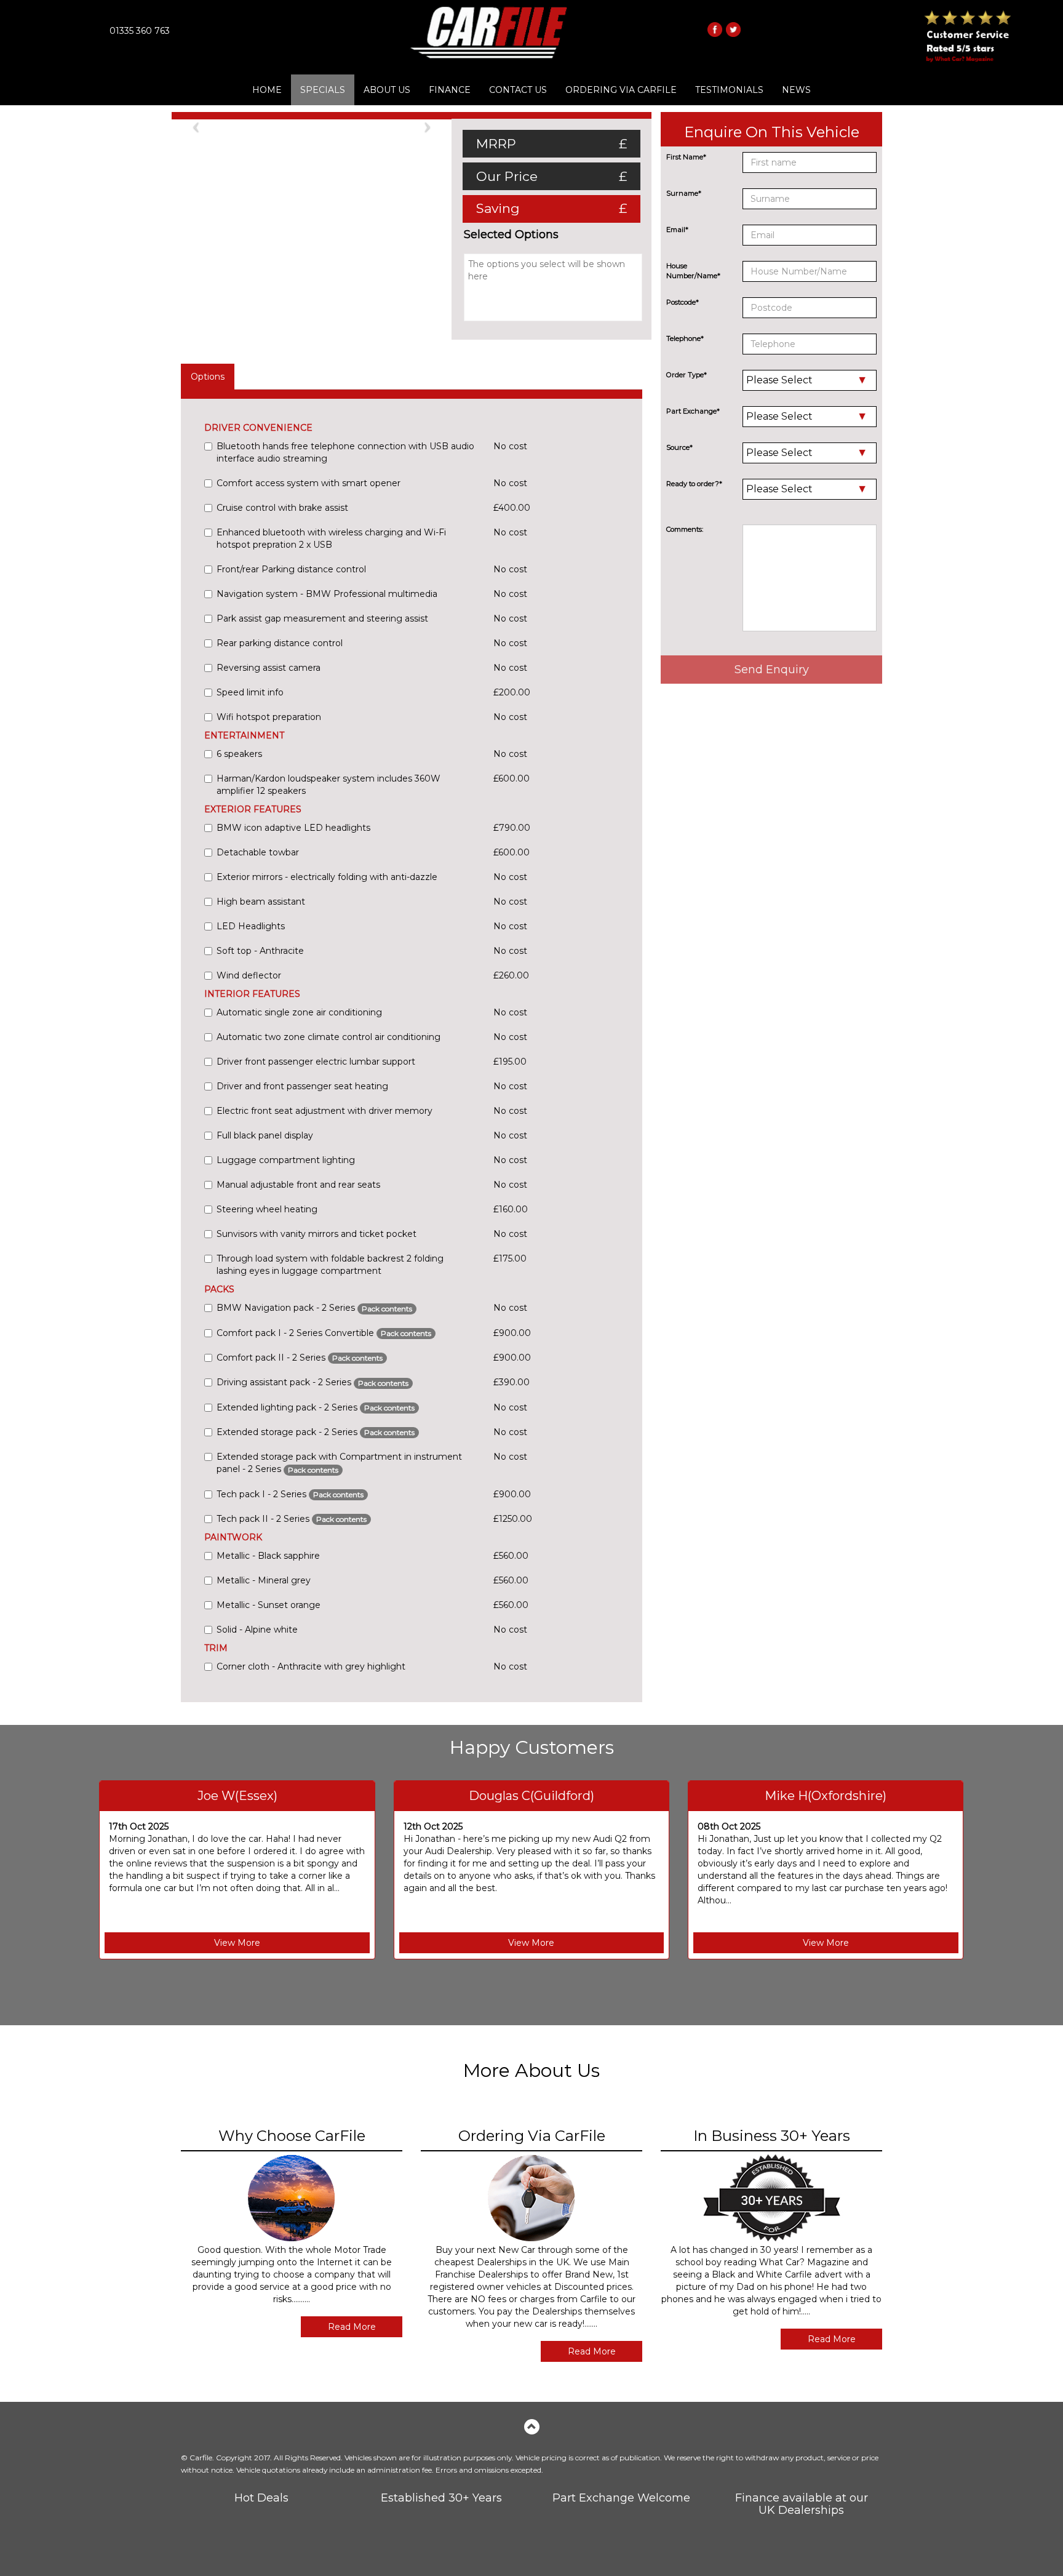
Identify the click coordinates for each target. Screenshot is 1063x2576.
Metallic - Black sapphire (268, 1556)
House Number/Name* (693, 271)
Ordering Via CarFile (621, 90)
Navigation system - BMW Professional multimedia (327, 594)
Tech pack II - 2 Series (292, 1519)
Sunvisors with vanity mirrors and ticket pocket (317, 1234)
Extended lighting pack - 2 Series (316, 1407)
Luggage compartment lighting (286, 1160)
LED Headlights (251, 926)
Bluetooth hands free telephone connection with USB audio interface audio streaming (345, 452)
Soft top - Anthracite (260, 951)
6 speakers (239, 754)
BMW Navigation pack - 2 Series (314, 1308)
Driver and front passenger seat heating (302, 1086)
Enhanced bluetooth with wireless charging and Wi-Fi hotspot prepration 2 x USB (331, 538)
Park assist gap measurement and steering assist (322, 618)
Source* (679, 447)
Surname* (684, 193)
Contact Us (518, 90)
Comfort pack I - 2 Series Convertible (324, 1333)
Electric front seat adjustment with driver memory (324, 1111)
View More (237, 1943)
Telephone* (685, 338)
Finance (450, 90)
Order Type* (687, 375)
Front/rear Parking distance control (291, 569)
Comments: (685, 529)
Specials (323, 90)
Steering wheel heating (267, 1209)
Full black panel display (265, 1135)
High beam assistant (261, 902)
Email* (677, 230)
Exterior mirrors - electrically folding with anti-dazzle (327, 877)
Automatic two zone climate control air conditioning (328, 1037)
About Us (387, 90)
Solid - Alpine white (257, 1630)
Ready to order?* (694, 484)
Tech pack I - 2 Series (290, 1494)
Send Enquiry (772, 670)
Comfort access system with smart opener (309, 483)
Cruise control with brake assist (282, 508)
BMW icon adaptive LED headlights (293, 828)
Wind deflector (249, 975)
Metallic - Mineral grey (264, 1580)
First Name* (686, 157)
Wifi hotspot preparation (269, 717)
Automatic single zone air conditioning (299, 1012)
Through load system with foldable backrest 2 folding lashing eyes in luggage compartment (330, 1265)
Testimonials (729, 90)
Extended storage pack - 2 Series (316, 1432)
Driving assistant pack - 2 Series (313, 1382)
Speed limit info (250, 692)
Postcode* (683, 302)
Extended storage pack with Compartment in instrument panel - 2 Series (339, 1463)
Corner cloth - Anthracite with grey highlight (311, 1666)
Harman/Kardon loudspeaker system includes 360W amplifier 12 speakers (328, 785)
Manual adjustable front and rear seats (298, 1185)
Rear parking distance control (280, 643)
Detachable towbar (258, 852)
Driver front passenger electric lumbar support (316, 1062)
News (796, 90)
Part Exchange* (693, 411)
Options (208, 377)
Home (267, 90)
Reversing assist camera (269, 668)
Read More (352, 2327)
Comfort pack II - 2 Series (300, 1358)
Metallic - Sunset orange (269, 1605)
